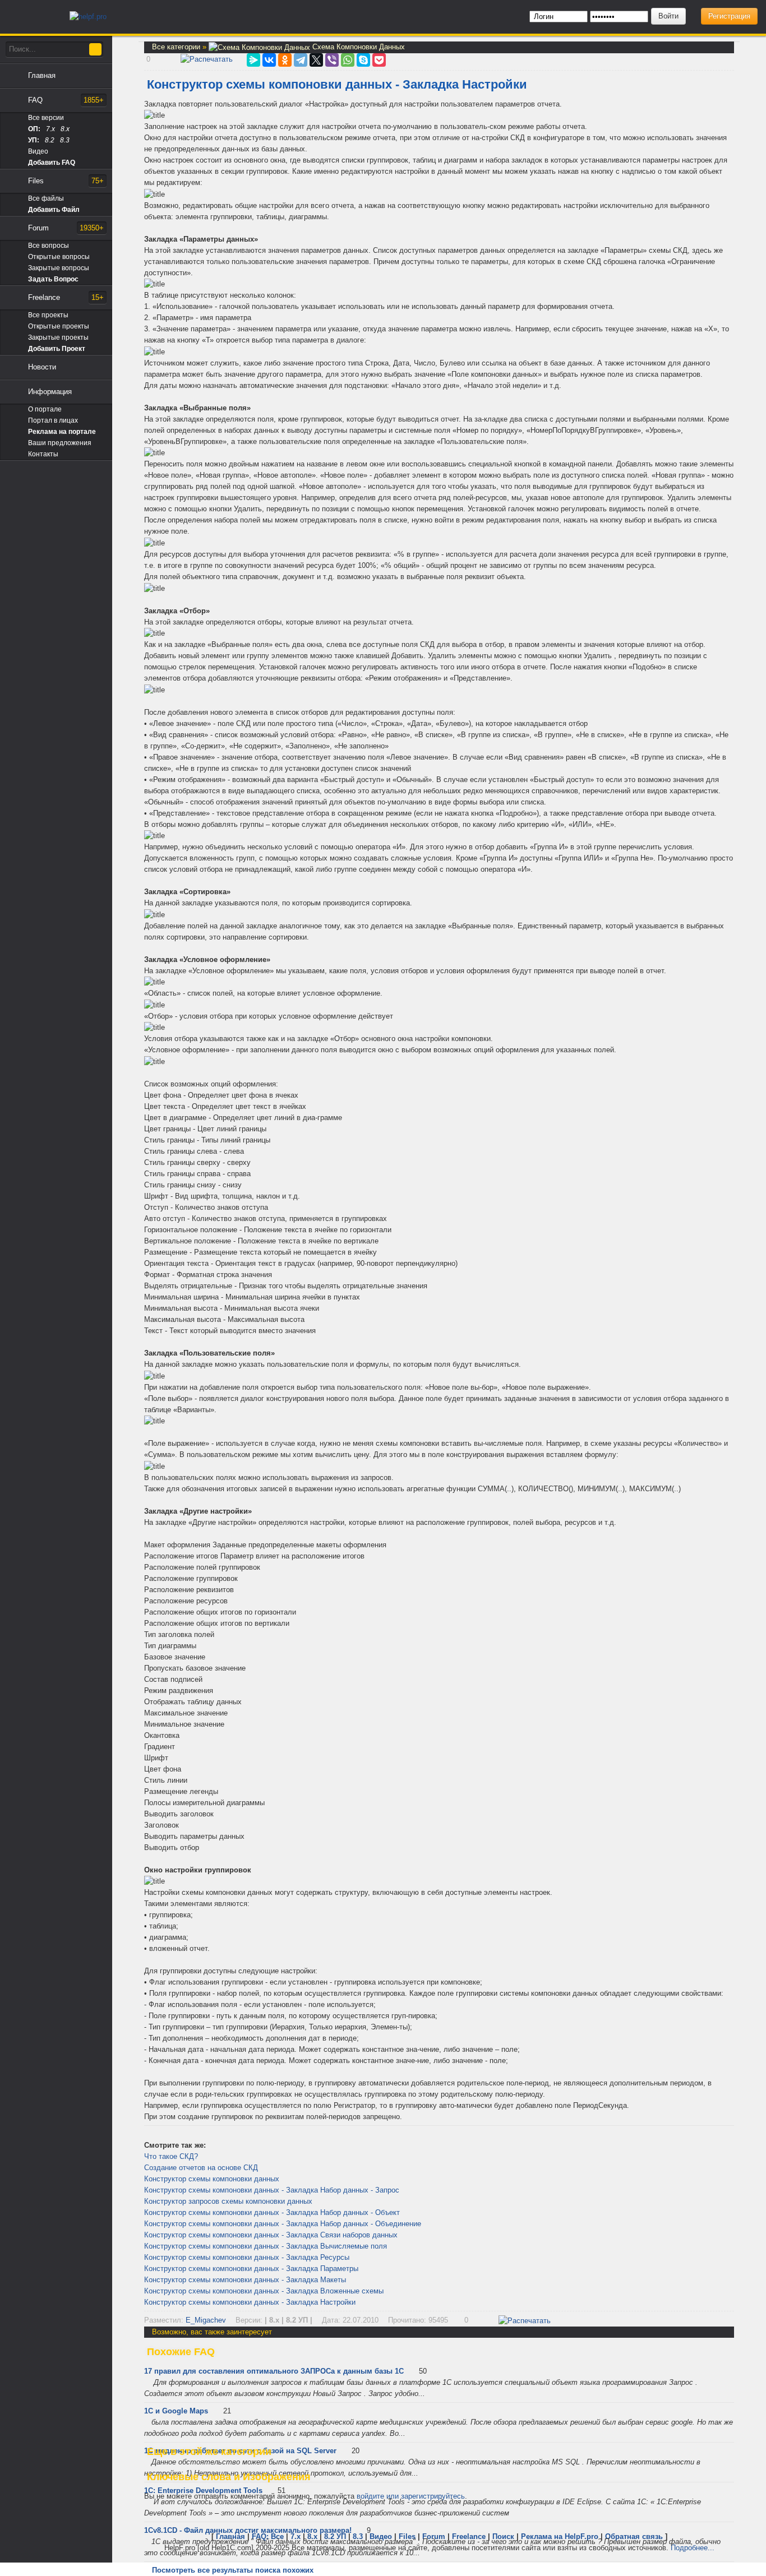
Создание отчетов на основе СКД (201, 2168)
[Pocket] (379, 60)
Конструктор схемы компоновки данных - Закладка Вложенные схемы (264, 2291)
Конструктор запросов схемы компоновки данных (228, 2201)
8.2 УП (335, 2536)
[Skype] (363, 60)
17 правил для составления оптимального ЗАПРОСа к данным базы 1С (274, 2371)
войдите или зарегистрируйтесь (411, 2496)
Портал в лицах (53, 420)
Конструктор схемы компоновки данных (212, 2179)
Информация (50, 392)
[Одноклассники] (285, 60)
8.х (312, 2536)
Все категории (177, 47)
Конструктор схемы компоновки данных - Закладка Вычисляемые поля (266, 2246)
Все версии (46, 118)
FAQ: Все (268, 2536)
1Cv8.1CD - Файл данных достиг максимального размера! (248, 2530)
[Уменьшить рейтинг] (151, 59)
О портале (45, 409)
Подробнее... (693, 2548)
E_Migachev (206, 2320)
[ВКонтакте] (269, 60)
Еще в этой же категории (209, 2452)
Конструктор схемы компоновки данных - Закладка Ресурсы (247, 2257)
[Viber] (332, 60)
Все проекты (48, 315)
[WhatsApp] (348, 60)
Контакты (43, 454)
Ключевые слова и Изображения (229, 2477)
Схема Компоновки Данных (357, 47)
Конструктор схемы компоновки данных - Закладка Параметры (251, 2269)
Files (66, 181)
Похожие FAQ (181, 2352)
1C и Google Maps (176, 2411)
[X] (316, 60)
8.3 (65, 140)
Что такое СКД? (171, 2156)
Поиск (503, 2536)
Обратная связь (634, 2536)
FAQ (66, 100)
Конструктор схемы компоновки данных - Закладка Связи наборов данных (271, 2235)
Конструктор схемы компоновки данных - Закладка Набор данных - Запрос (272, 2190)
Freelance (66, 297)
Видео (38, 151)
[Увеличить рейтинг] (145, 59)
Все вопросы (49, 246)
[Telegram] (301, 60)
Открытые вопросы (59, 257)
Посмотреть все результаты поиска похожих (233, 2570)
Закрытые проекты (58, 337)
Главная (42, 75)
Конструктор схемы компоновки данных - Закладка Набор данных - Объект (272, 2212)
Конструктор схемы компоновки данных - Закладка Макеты (245, 2280)
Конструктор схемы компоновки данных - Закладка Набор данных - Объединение (283, 2224)
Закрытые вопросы (59, 268)
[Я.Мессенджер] (253, 60)
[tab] (439, 2352)
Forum (66, 228)
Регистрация (729, 16)
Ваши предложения (60, 443)
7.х (50, 129)
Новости (42, 367)
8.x (65, 129)
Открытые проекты (59, 326)
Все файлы (46, 198)
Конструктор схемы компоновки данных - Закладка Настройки (250, 2302)
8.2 (50, 140)
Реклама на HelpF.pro (560, 2536)
